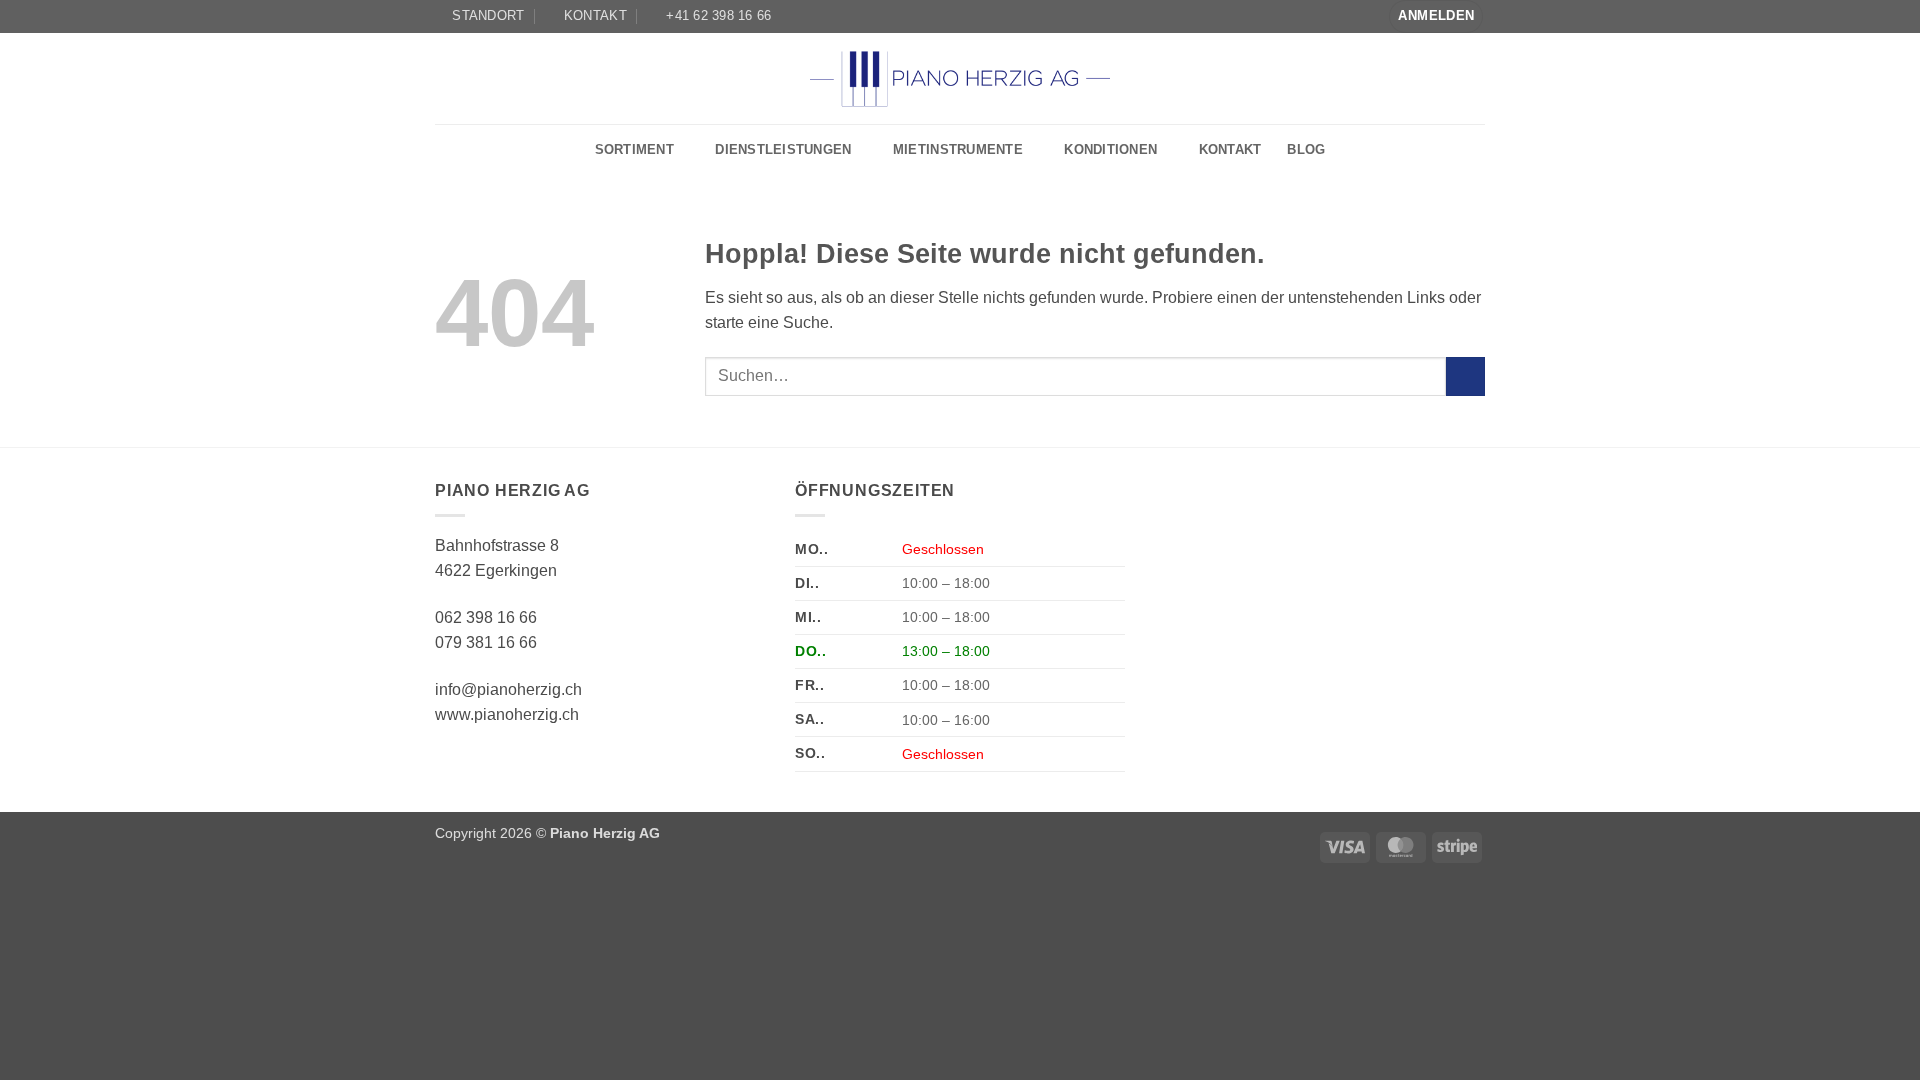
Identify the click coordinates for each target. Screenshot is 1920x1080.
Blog (1306, 149)
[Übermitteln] (1465, 376)
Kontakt (1230, 149)
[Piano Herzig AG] (960, 78)
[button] (1436, 16)
